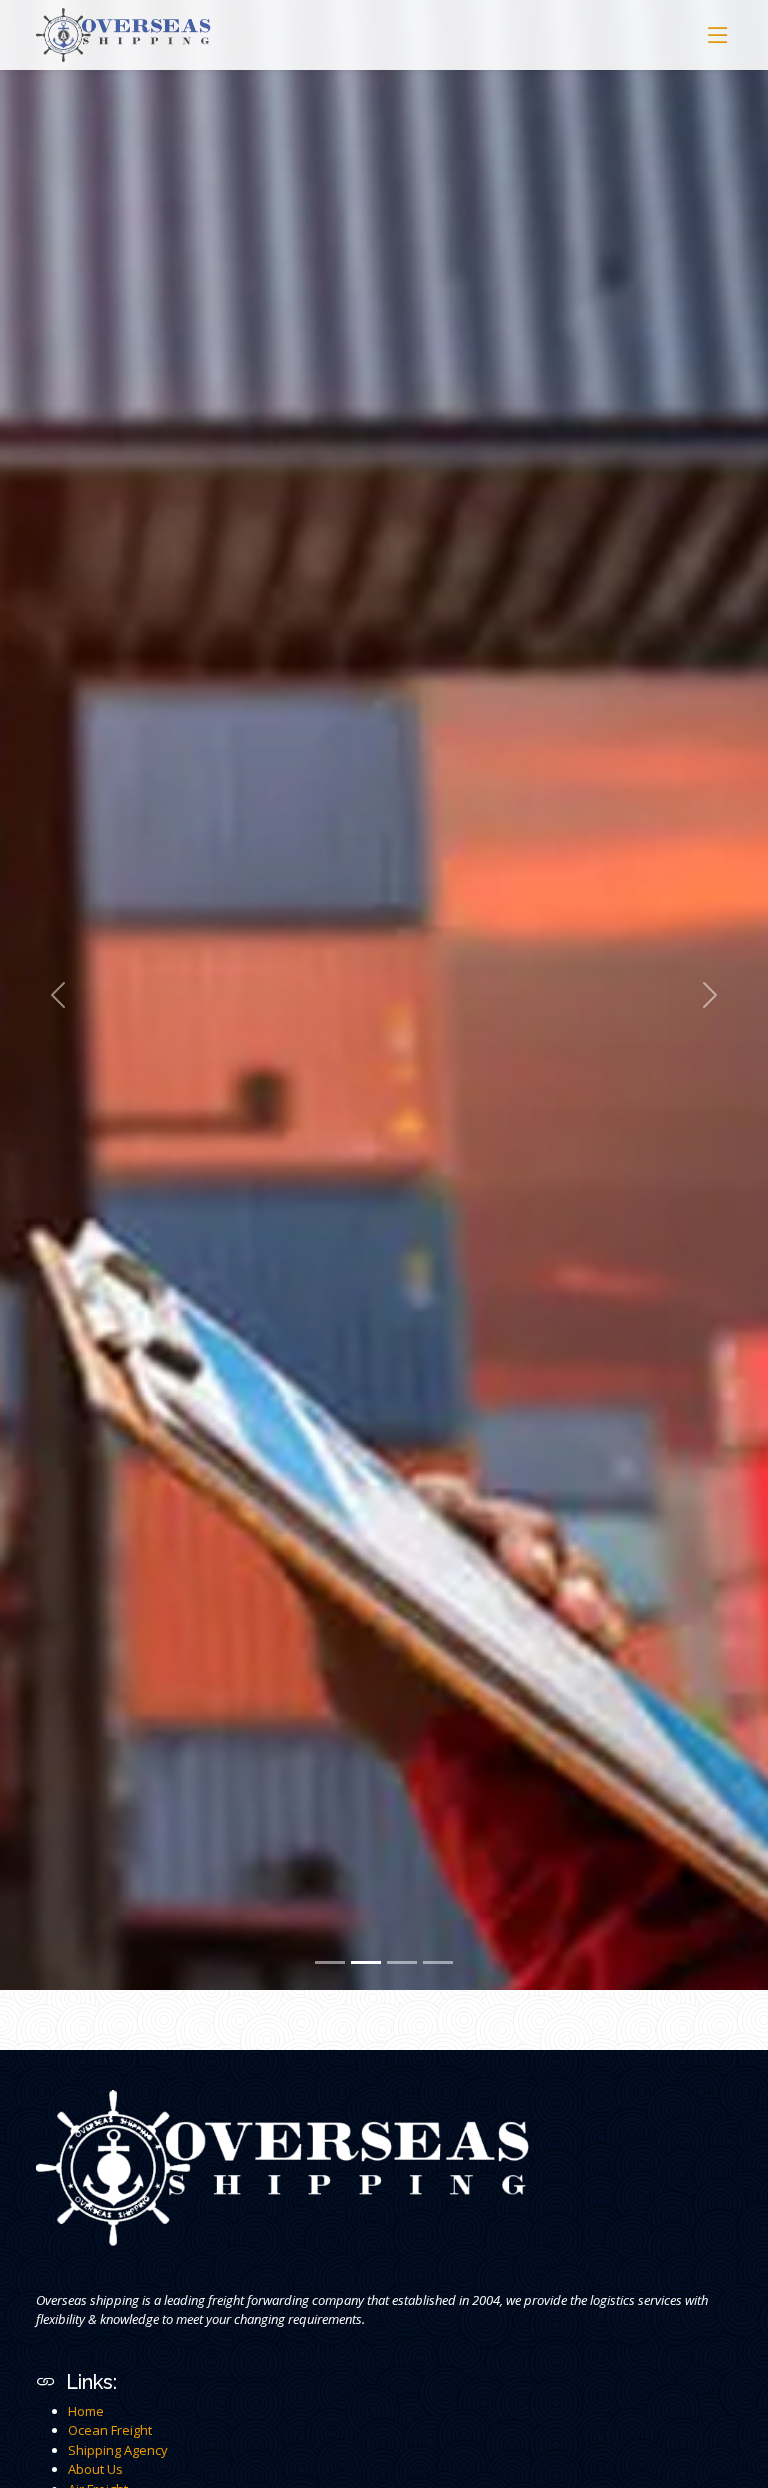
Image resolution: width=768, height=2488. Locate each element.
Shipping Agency (118, 2450)
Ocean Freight (110, 2430)
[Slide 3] (402, 1962)
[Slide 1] (330, 1962)
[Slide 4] (438, 1962)
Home (86, 2411)
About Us (95, 2469)
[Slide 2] (366, 1962)
